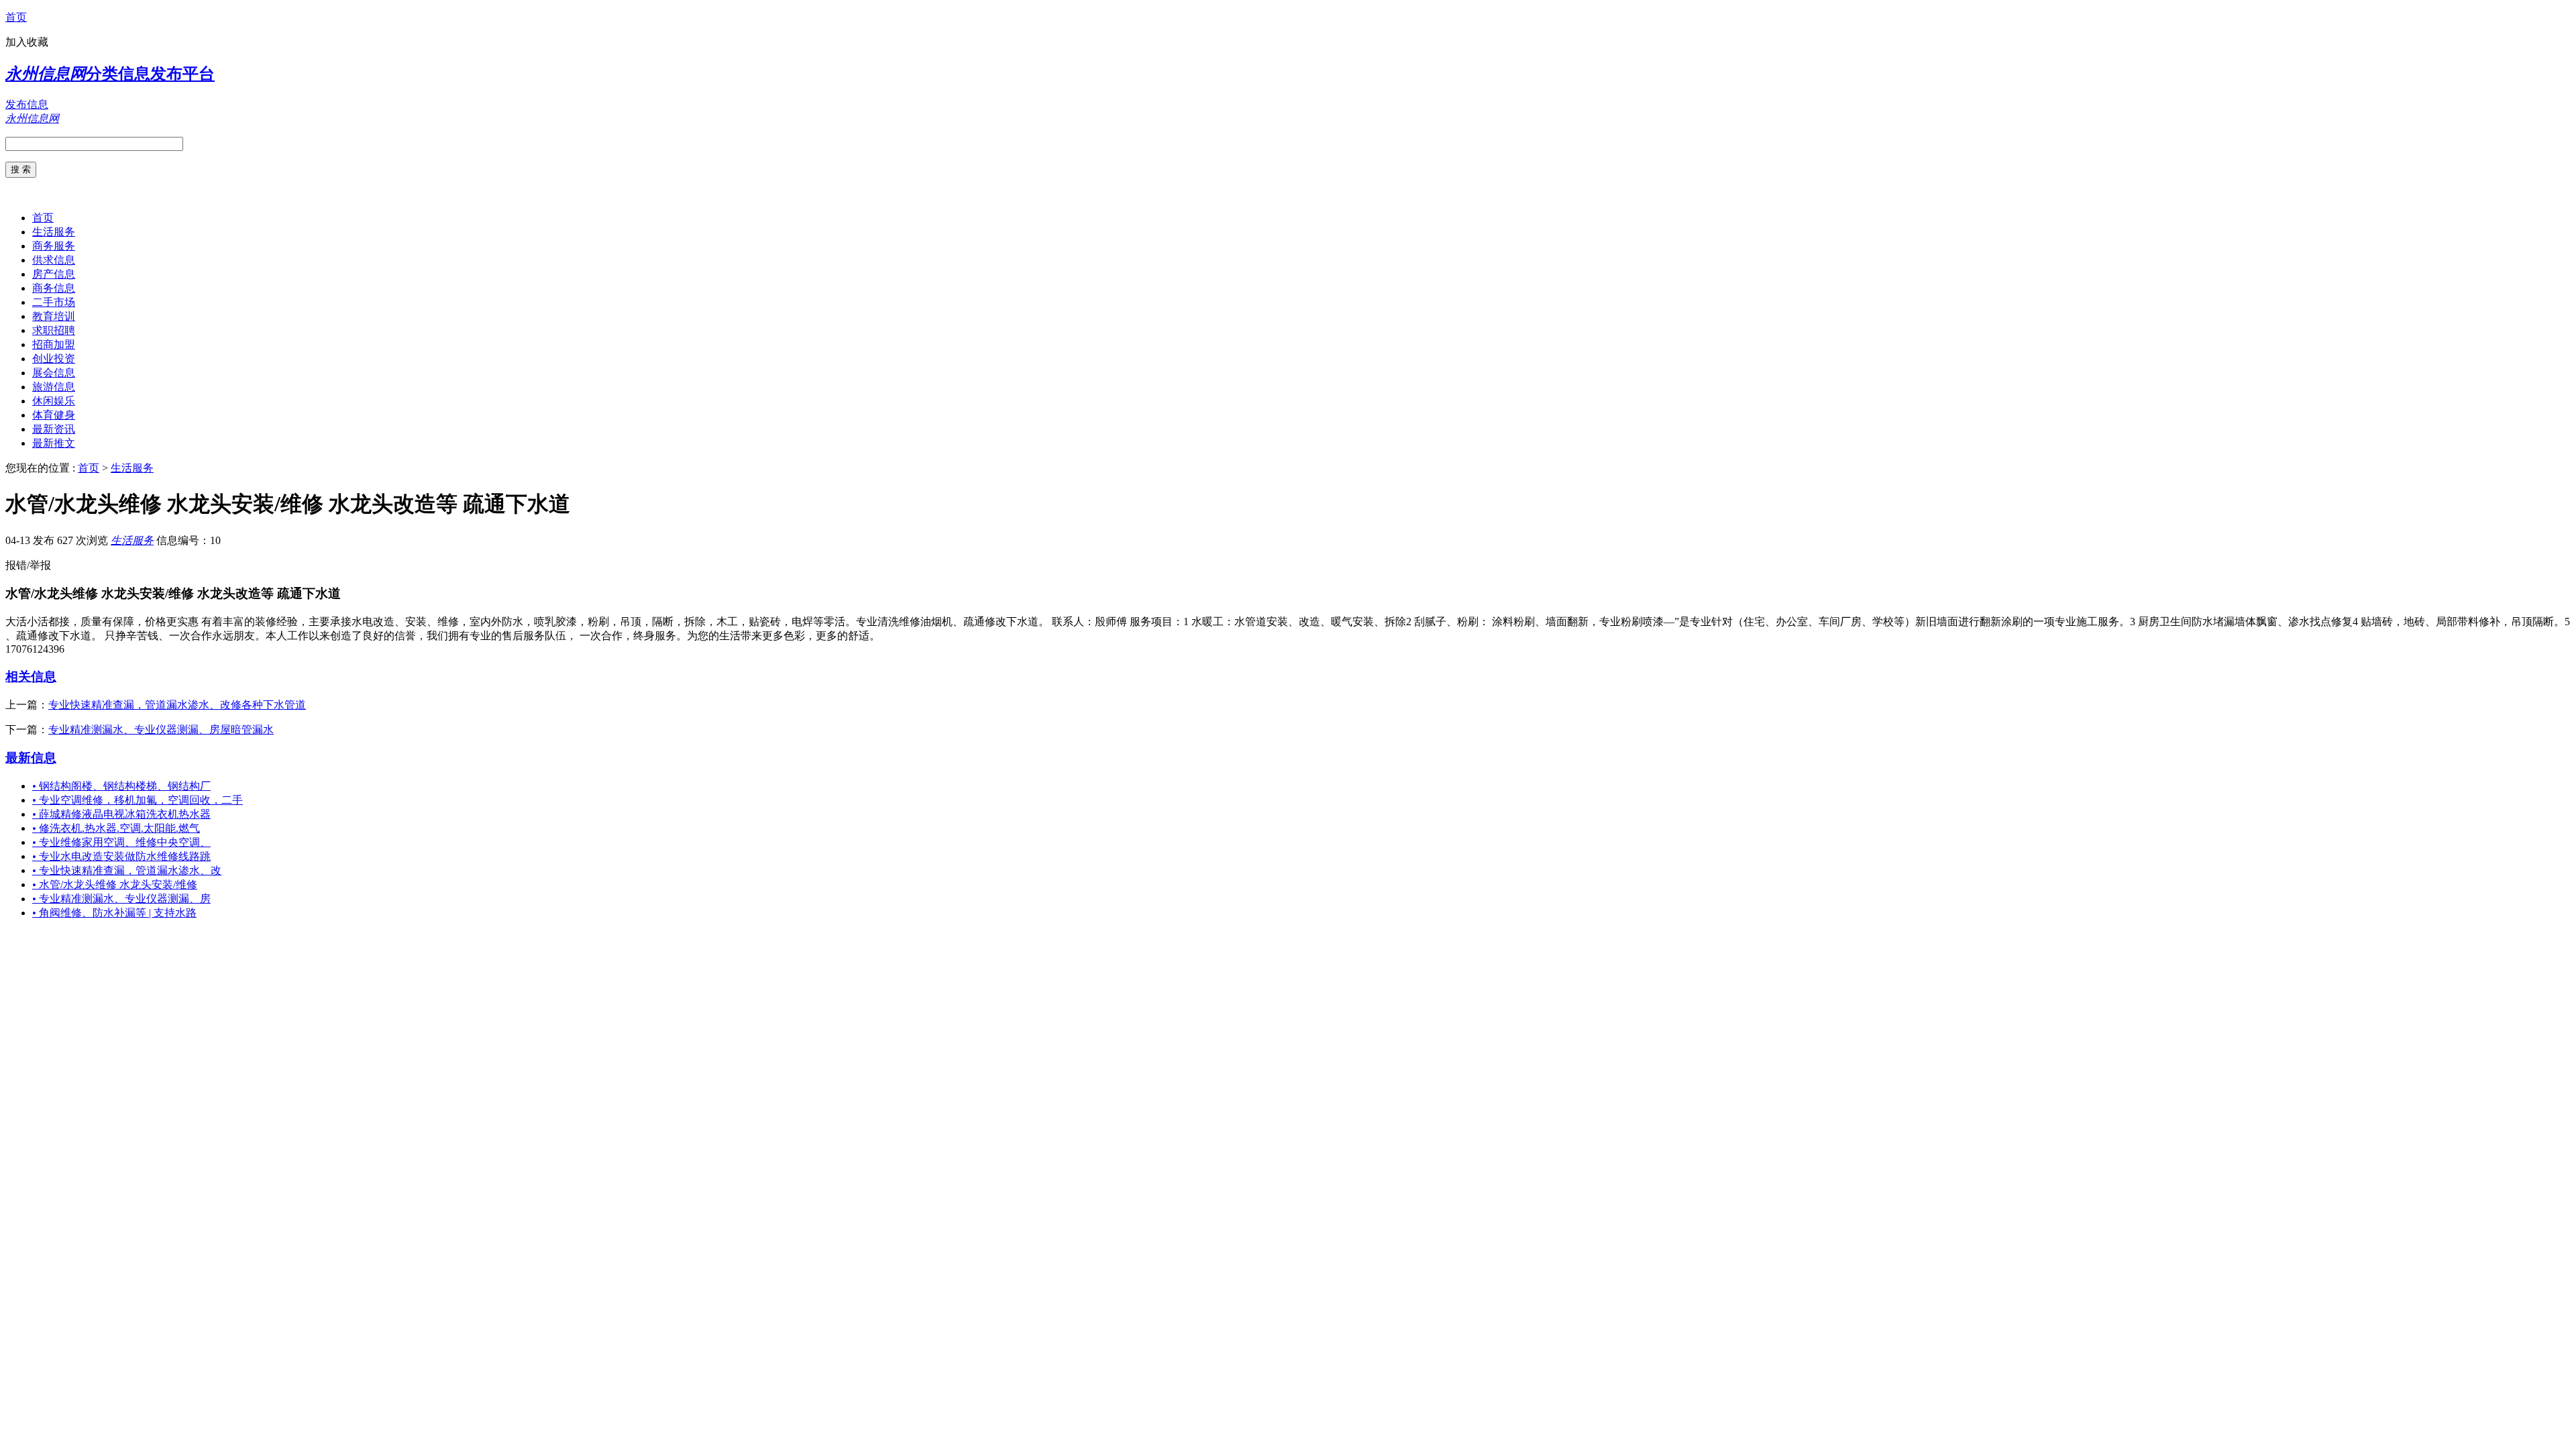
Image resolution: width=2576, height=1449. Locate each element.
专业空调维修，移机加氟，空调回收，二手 (138, 800)
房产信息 (54, 274)
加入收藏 (27, 42)
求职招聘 (54, 330)
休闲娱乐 (54, 401)
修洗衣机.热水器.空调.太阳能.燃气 (116, 828)
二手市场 (54, 302)
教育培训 (54, 316)
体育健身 (54, 415)
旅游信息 (54, 387)
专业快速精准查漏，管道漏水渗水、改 (127, 870)
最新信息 (31, 758)
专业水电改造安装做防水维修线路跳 (121, 856)
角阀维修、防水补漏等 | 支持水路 (114, 913)
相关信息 (31, 677)
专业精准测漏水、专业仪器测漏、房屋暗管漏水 (161, 730)
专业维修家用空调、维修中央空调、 (121, 842)
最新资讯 (54, 429)
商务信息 (54, 288)
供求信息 (54, 260)
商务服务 (54, 246)
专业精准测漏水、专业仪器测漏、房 (121, 899)
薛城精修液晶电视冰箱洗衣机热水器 (121, 814)
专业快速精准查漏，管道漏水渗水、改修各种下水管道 (177, 705)
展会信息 (54, 373)
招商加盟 (54, 344)
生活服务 (54, 232)
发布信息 (27, 104)
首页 (16, 17)
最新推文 (54, 443)
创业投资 (54, 359)
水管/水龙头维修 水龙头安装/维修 (115, 884)
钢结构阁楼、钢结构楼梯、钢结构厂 (121, 786)
